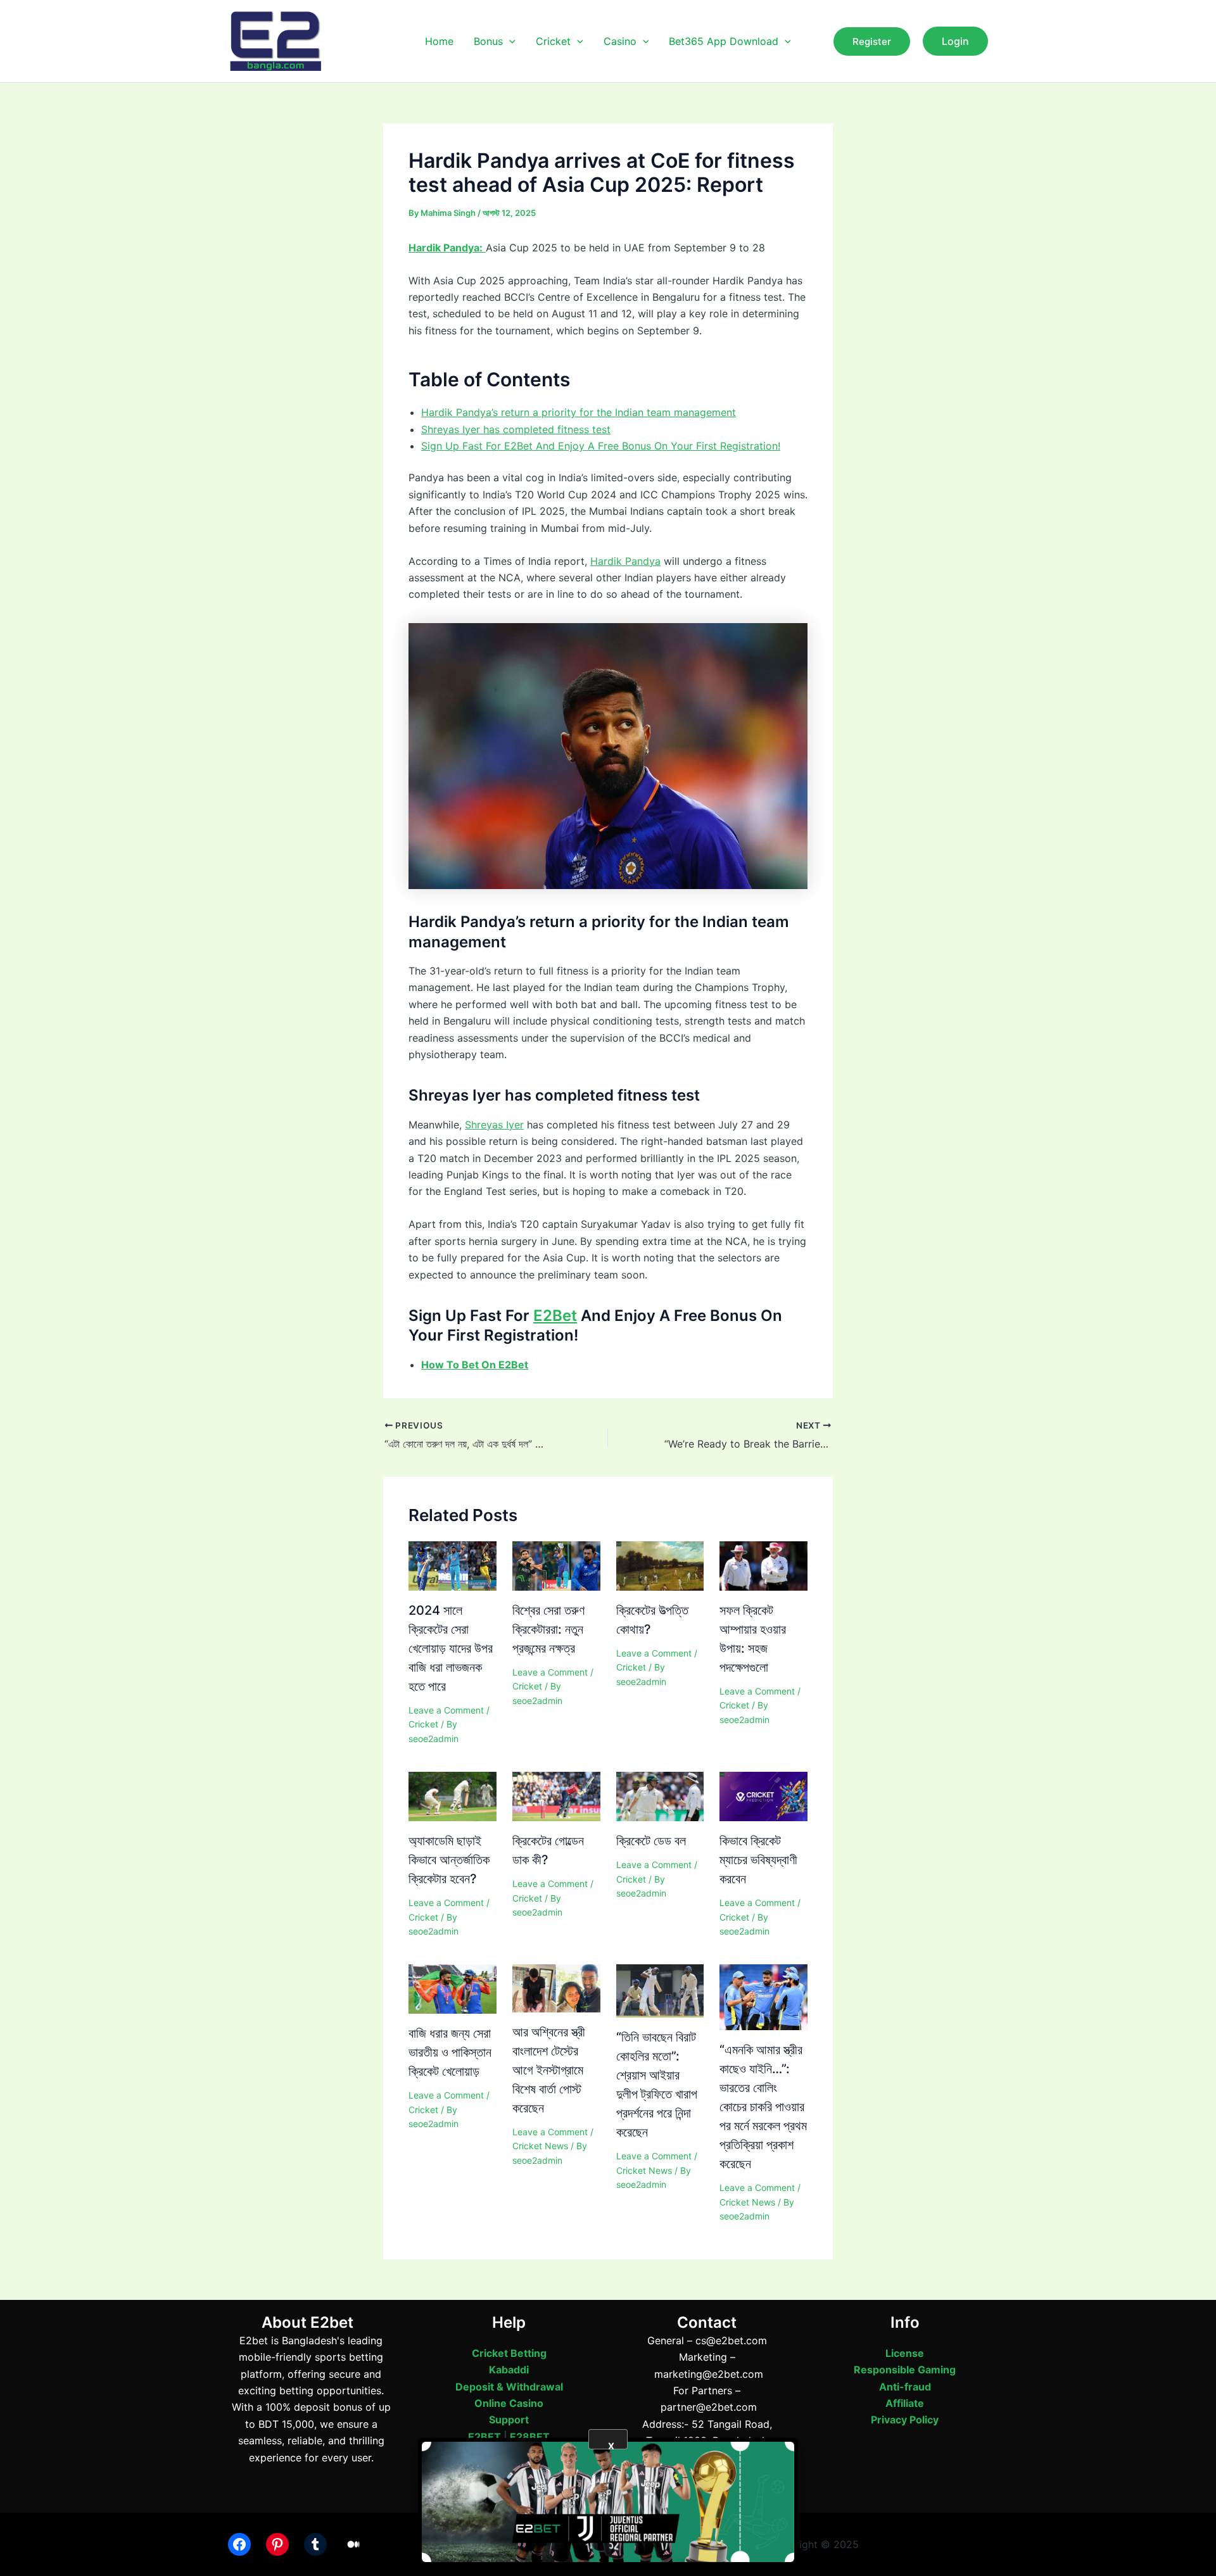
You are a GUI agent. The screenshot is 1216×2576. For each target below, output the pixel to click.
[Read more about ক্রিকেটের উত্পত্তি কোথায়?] (660, 1565)
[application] (509, 41)
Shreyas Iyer (494, 1125)
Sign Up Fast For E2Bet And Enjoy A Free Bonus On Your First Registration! (601, 446)
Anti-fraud (905, 2387)
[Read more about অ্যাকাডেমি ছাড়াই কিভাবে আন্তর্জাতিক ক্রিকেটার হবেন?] (453, 1796)
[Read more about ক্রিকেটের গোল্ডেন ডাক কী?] (556, 1796)
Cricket (553, 41)
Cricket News (540, 2146)
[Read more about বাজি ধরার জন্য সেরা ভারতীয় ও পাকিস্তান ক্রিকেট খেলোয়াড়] (453, 1988)
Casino (620, 41)
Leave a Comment (446, 1710)
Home (439, 41)
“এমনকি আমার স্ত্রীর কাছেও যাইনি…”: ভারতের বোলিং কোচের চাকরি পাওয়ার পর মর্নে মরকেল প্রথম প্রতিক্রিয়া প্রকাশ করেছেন (763, 2107)
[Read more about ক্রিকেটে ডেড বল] (660, 1796)
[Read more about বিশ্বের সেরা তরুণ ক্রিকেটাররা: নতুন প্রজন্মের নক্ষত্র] (556, 1565)
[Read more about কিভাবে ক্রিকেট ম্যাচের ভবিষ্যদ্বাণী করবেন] (763, 1796)
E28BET (530, 2437)
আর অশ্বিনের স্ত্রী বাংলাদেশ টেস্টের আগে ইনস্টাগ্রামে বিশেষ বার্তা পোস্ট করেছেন (549, 2070)
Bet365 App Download (724, 41)
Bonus (488, 41)
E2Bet (555, 1316)
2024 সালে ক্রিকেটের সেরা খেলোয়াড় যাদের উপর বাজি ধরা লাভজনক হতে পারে (451, 1648)
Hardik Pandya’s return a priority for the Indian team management (579, 412)
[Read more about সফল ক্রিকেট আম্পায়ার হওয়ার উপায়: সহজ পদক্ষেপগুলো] (763, 1565)
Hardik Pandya (625, 561)
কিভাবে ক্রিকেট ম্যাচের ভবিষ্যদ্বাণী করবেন (758, 1860)
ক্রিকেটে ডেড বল (651, 1841)
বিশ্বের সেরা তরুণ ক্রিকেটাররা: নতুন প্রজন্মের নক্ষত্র (548, 1629)
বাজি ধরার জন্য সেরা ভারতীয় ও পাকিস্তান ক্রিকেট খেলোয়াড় (450, 2052)
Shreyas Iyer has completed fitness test (516, 429)
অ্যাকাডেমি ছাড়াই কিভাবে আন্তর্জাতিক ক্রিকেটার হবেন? (449, 1860)
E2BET (484, 2437)
